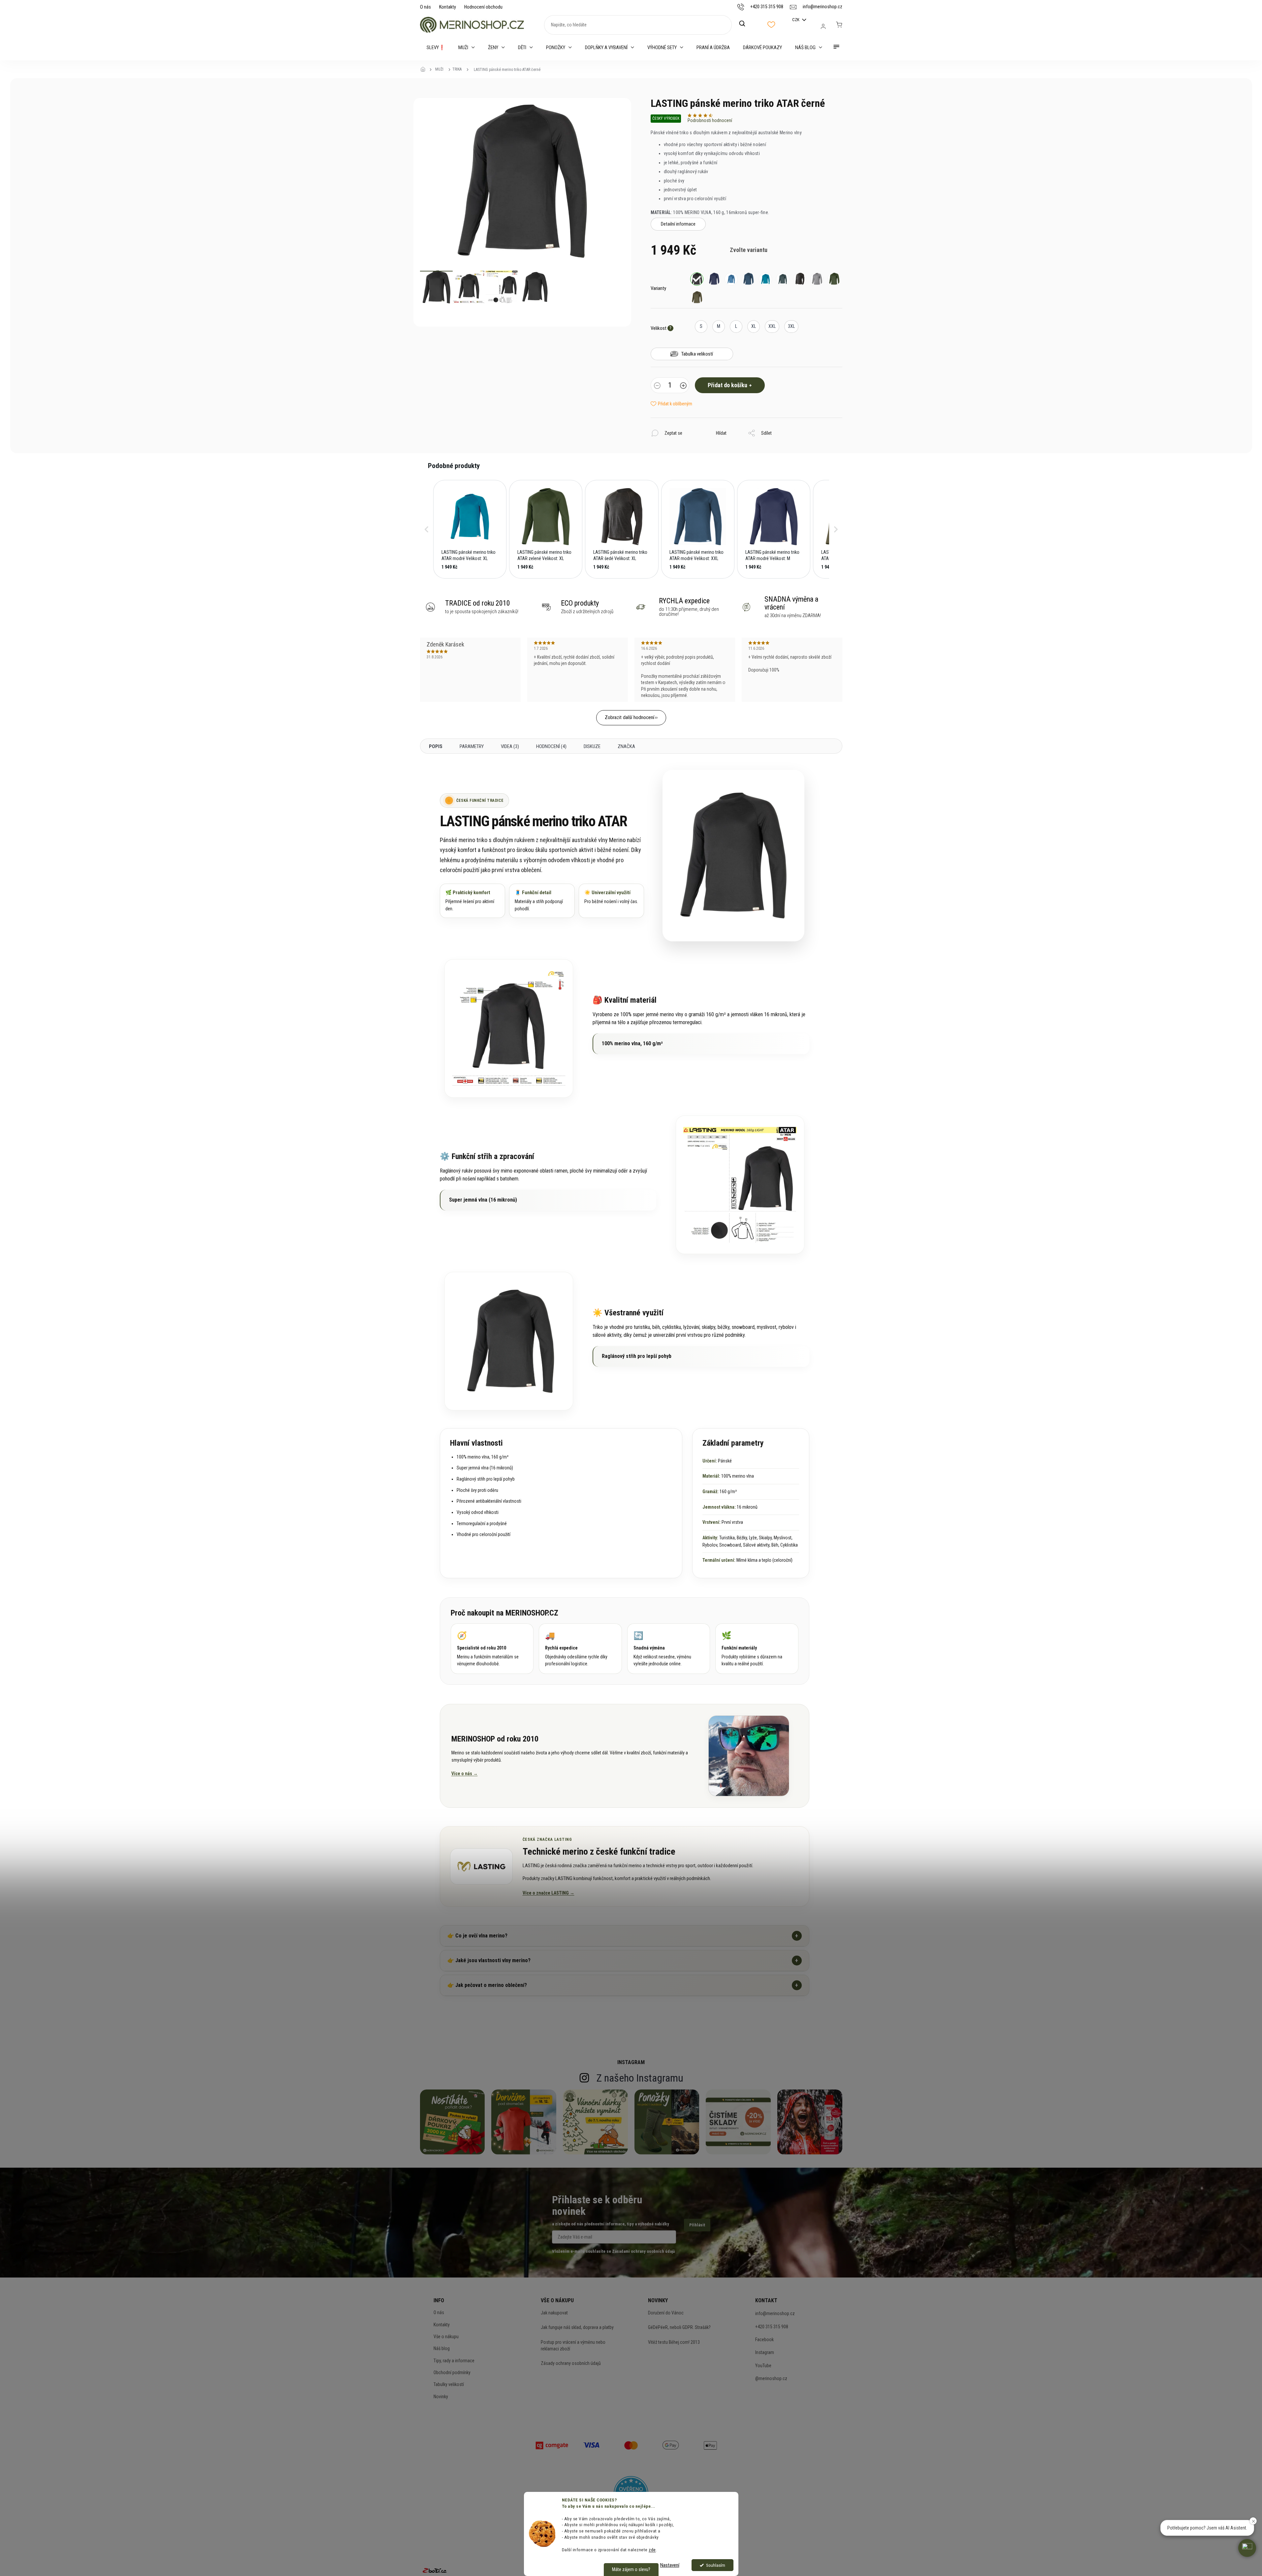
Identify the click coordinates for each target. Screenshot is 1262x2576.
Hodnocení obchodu (483, 7)
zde (652, 2550)
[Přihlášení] (823, 26)
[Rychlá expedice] (580, 1649)
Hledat (746, 24)
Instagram (765, 2352)
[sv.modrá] (731, 279)
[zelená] (834, 279)
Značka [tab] (626, 746)
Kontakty (448, 7)
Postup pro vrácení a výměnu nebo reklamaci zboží (573, 2345)
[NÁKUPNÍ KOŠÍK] (839, 25)
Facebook (764, 2340)
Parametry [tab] (472, 746)
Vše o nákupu (446, 2337)
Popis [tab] (436, 746)
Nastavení (670, 2565)
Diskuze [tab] (592, 746)
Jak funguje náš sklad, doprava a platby (577, 2327)
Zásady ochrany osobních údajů (571, 2363)
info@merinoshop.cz (775, 2313)
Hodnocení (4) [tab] (551, 746)
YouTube (763, 2366)
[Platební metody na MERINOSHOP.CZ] (552, 2445)
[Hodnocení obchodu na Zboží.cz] (435, 2570)
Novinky (441, 2397)
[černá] (697, 279)
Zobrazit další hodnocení (630, 717)
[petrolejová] (783, 279)
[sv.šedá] (817, 279)
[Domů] (425, 70)
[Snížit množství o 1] (657, 386)
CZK (796, 20)
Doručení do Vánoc (666, 2313)
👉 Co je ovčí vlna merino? (623, 1936)
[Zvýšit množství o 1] (683, 386)
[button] (427, 529)
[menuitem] (436, 47)
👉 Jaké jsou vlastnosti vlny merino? (623, 1960)
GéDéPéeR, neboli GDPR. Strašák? (679, 2327)
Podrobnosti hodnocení (710, 120)
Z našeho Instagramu (640, 2078)
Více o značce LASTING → (549, 1893)
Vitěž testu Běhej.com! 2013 (674, 2342)
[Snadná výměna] (669, 1649)
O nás (425, 7)
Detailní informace (678, 224)
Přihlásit (697, 2225)
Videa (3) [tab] (510, 746)
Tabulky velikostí (449, 2384)
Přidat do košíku (728, 385)
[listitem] (470, 529)
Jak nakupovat (554, 2313)
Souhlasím (716, 2565)
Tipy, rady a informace (454, 2361)
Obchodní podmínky (452, 2372)
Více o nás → (465, 1774)
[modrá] (714, 279)
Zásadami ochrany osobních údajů (643, 2251)
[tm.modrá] (748, 279)
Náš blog (442, 2348)
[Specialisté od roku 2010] (492, 1649)
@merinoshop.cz (771, 2378)
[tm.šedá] (800, 279)
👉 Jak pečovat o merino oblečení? (623, 1985)
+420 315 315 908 (772, 2327)
